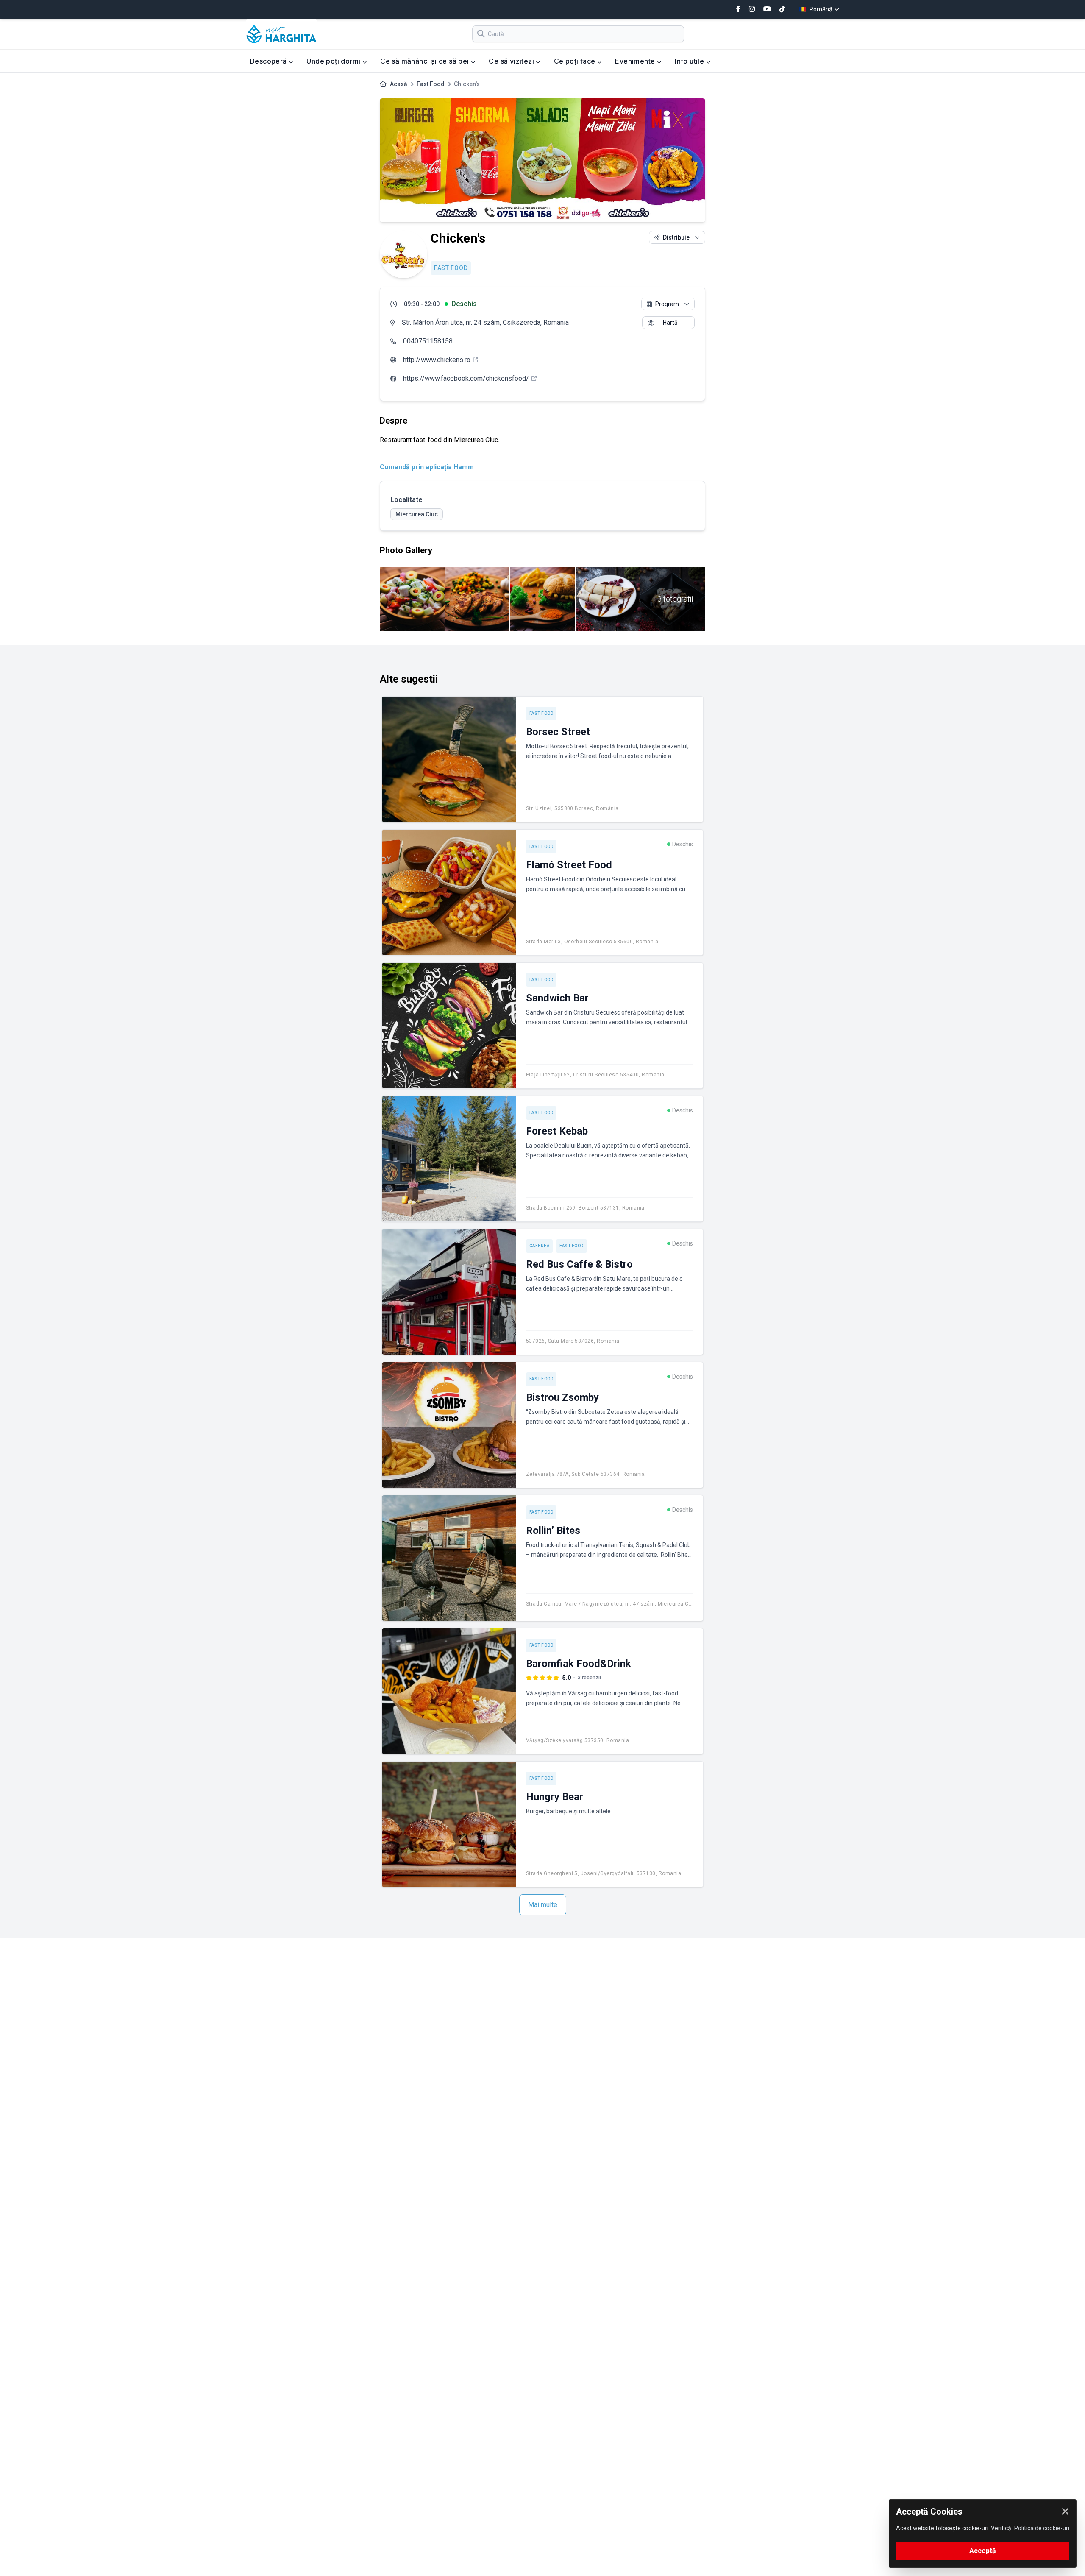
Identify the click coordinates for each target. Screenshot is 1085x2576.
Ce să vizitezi (512, 61)
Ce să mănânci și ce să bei (426, 61)
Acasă (399, 84)
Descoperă (269, 61)
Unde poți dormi (334, 61)
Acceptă (983, 2551)
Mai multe (543, 1905)
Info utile (690, 61)
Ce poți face (576, 61)
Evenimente (636, 61)
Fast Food (431, 84)
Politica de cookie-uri (1042, 2528)
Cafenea (540, 1246)
